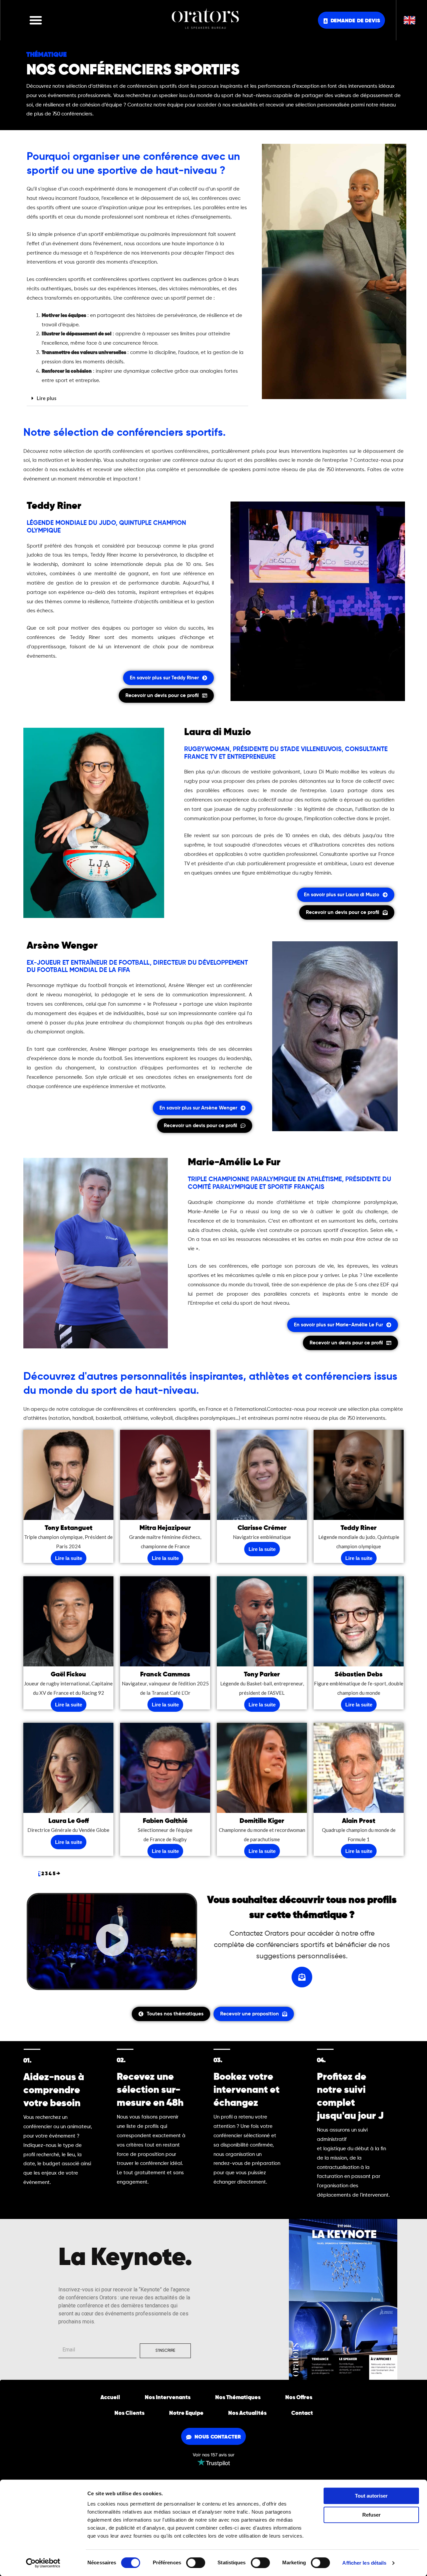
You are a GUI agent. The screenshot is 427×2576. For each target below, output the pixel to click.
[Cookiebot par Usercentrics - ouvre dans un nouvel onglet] (43, 2563)
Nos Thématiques (238, 2398)
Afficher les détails (364, 2563)
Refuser (371, 2515)
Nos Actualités (247, 2413)
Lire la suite (69, 1558)
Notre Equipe (186, 2413)
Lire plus (47, 398)
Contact (302, 2413)
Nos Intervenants (168, 2398)
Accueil (110, 2398)
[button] (36, 20)
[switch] (196, 2563)
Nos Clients (129, 2413)
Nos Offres (299, 2398)
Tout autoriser (371, 2496)
